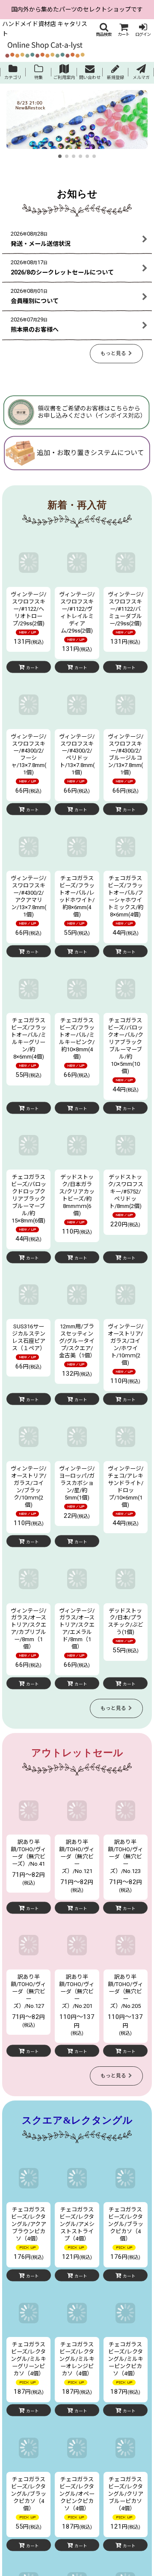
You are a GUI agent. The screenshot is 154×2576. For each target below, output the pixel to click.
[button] (104, 30)
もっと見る (113, 353)
